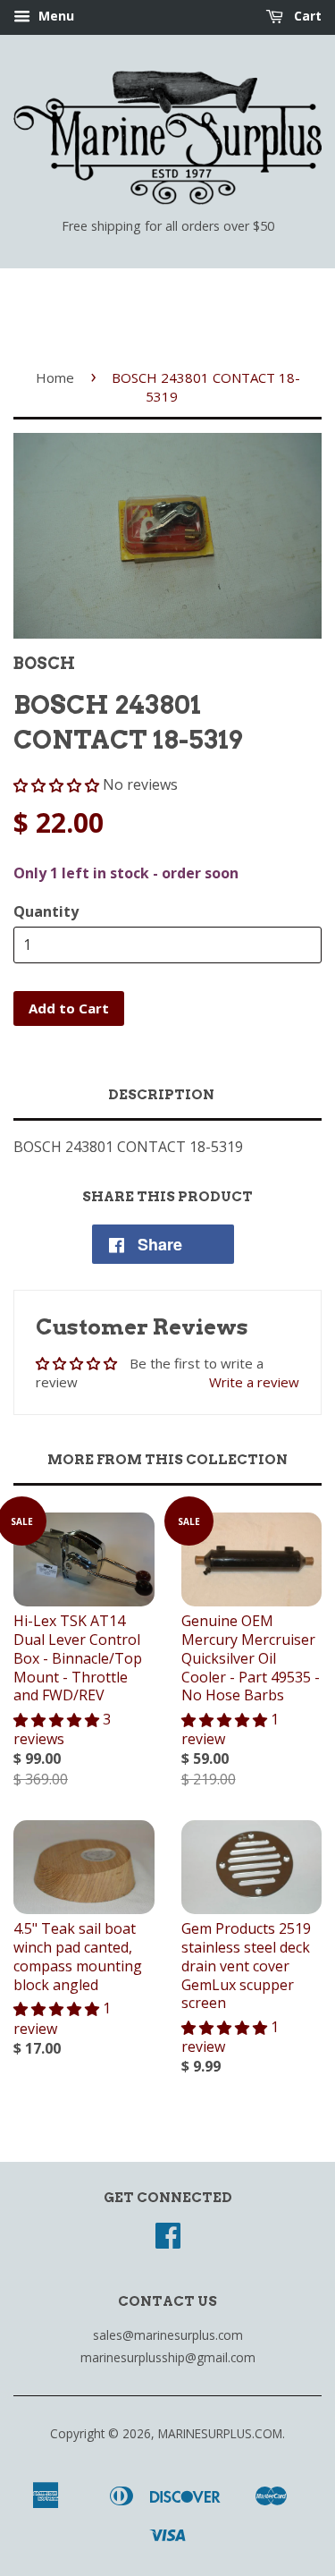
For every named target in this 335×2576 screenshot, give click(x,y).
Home (55, 377)
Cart (306, 16)
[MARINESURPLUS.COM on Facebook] (168, 2241)
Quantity (46, 911)
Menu (54, 16)
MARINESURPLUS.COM (220, 2433)
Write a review (254, 1382)
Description (161, 1095)
